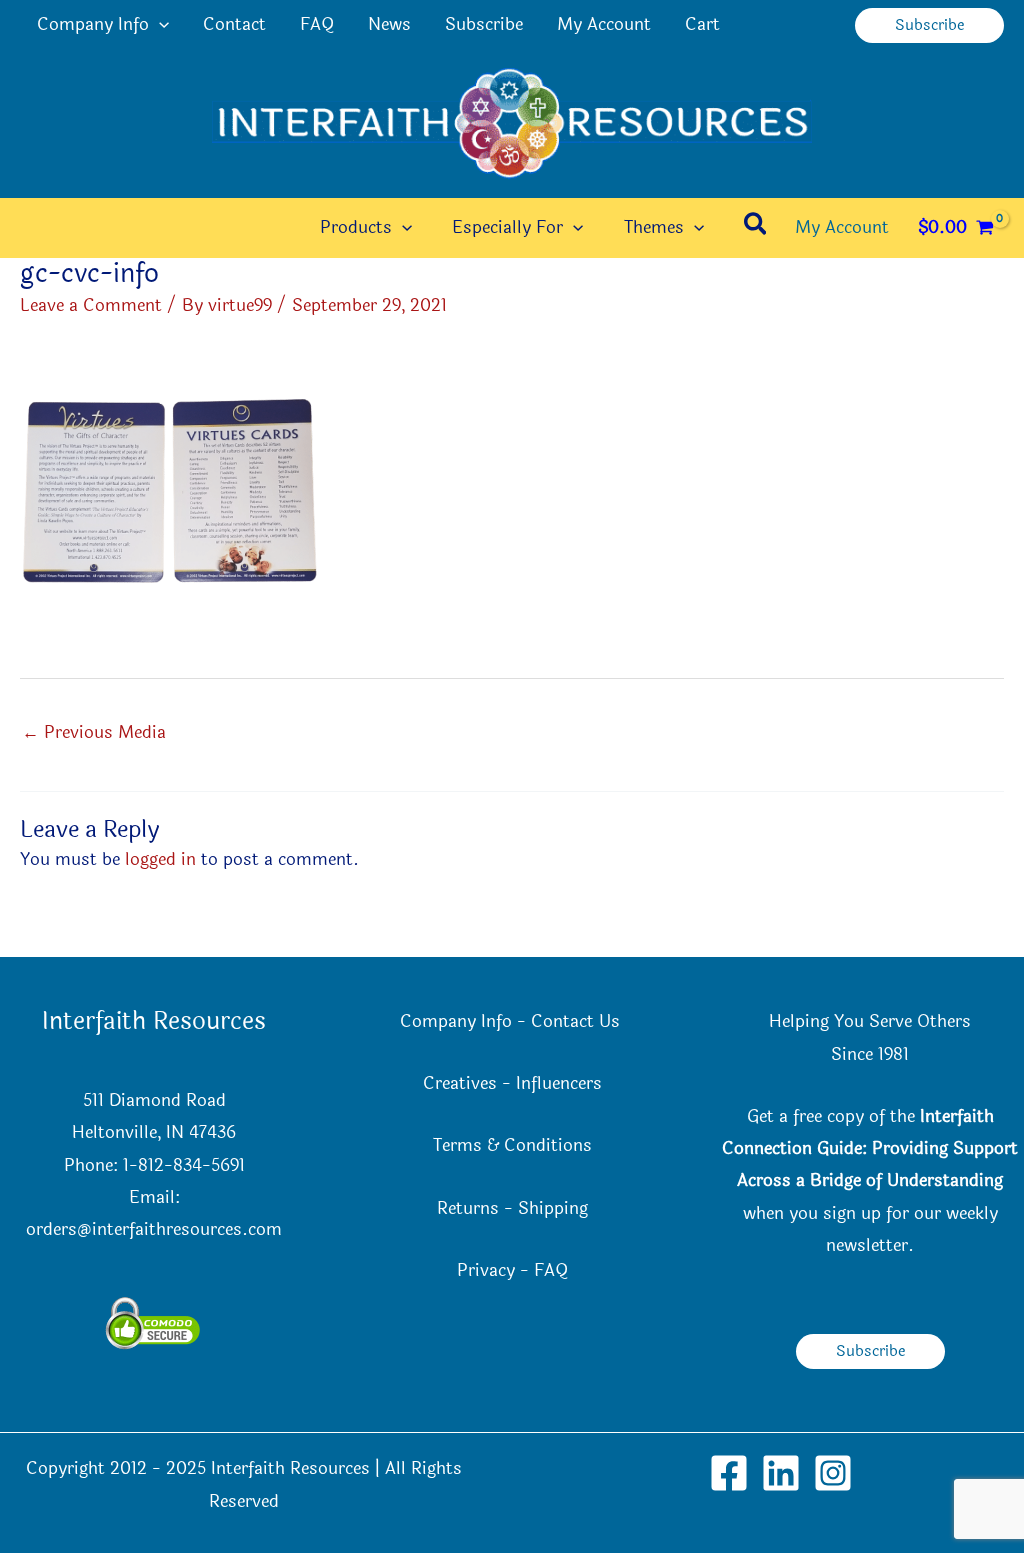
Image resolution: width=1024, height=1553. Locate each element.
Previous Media (94, 732)
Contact (234, 24)
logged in (160, 859)
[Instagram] (833, 1473)
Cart (702, 24)
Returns (468, 1208)
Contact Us (578, 1021)
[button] (159, 25)
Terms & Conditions (512, 1145)
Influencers (559, 1083)
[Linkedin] (781, 1473)
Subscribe (484, 24)
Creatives (460, 1083)
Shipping (553, 1208)
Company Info (93, 24)
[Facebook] (729, 1473)
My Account (604, 24)
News (389, 24)
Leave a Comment (91, 305)
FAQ (317, 24)
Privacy (486, 1270)
